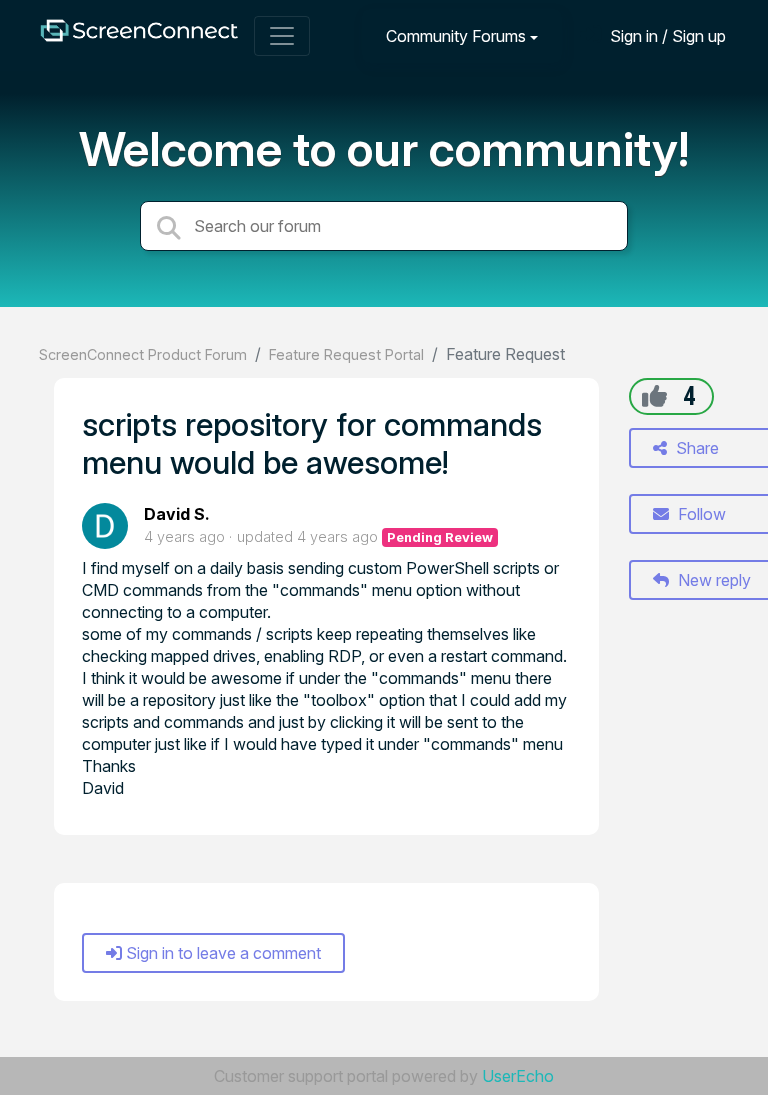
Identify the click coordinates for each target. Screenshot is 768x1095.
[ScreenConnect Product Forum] (139, 35)
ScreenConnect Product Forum (143, 354)
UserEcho (518, 1076)
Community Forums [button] (456, 36)
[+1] (654, 396)
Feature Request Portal (346, 354)
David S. (177, 514)
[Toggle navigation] (282, 36)
